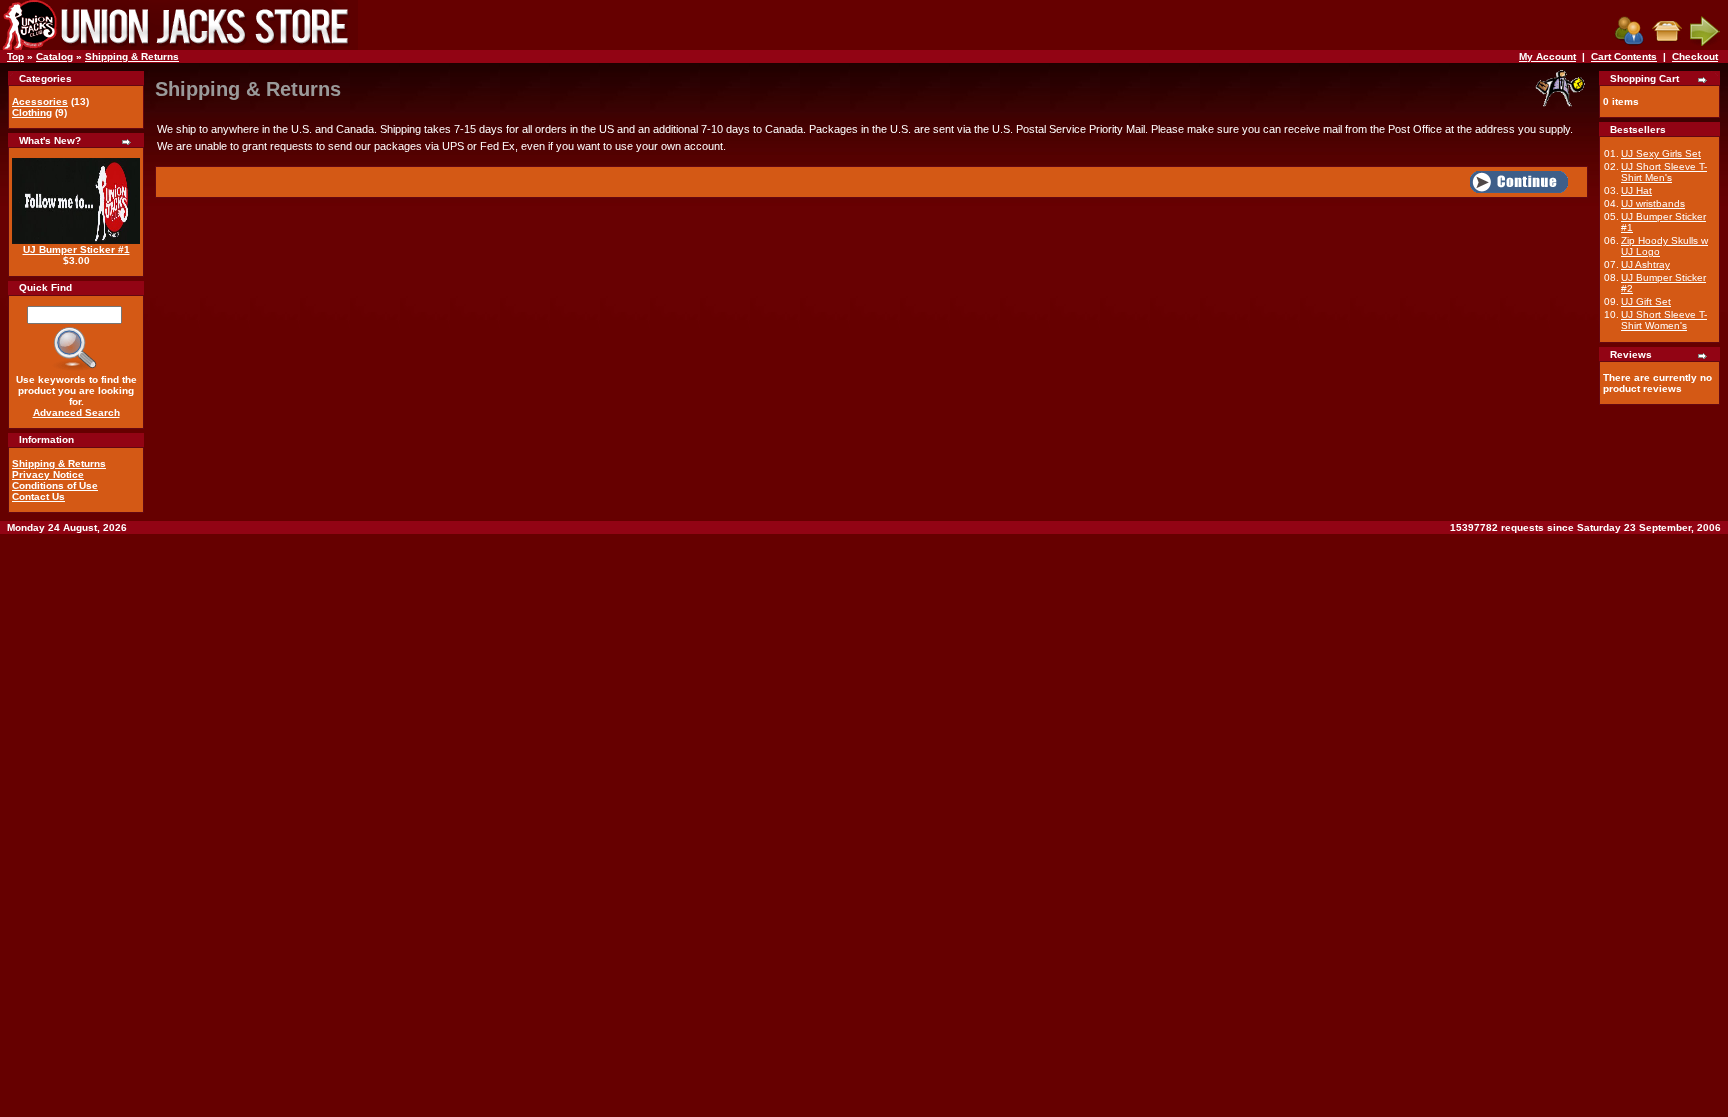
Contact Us (38, 496)
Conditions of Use (55, 485)
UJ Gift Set (1646, 301)
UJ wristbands (1653, 203)
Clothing (32, 112)
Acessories (40, 101)
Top (15, 56)
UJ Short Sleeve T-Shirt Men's (1664, 172)
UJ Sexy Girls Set (1661, 153)
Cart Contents (1624, 56)
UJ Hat (1636, 190)
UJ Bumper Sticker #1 (76, 249)
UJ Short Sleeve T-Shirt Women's (1664, 320)
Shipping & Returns (132, 56)
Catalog (54, 56)
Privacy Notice (48, 474)
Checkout (1695, 56)
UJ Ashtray (1645, 264)
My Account (1547, 56)
